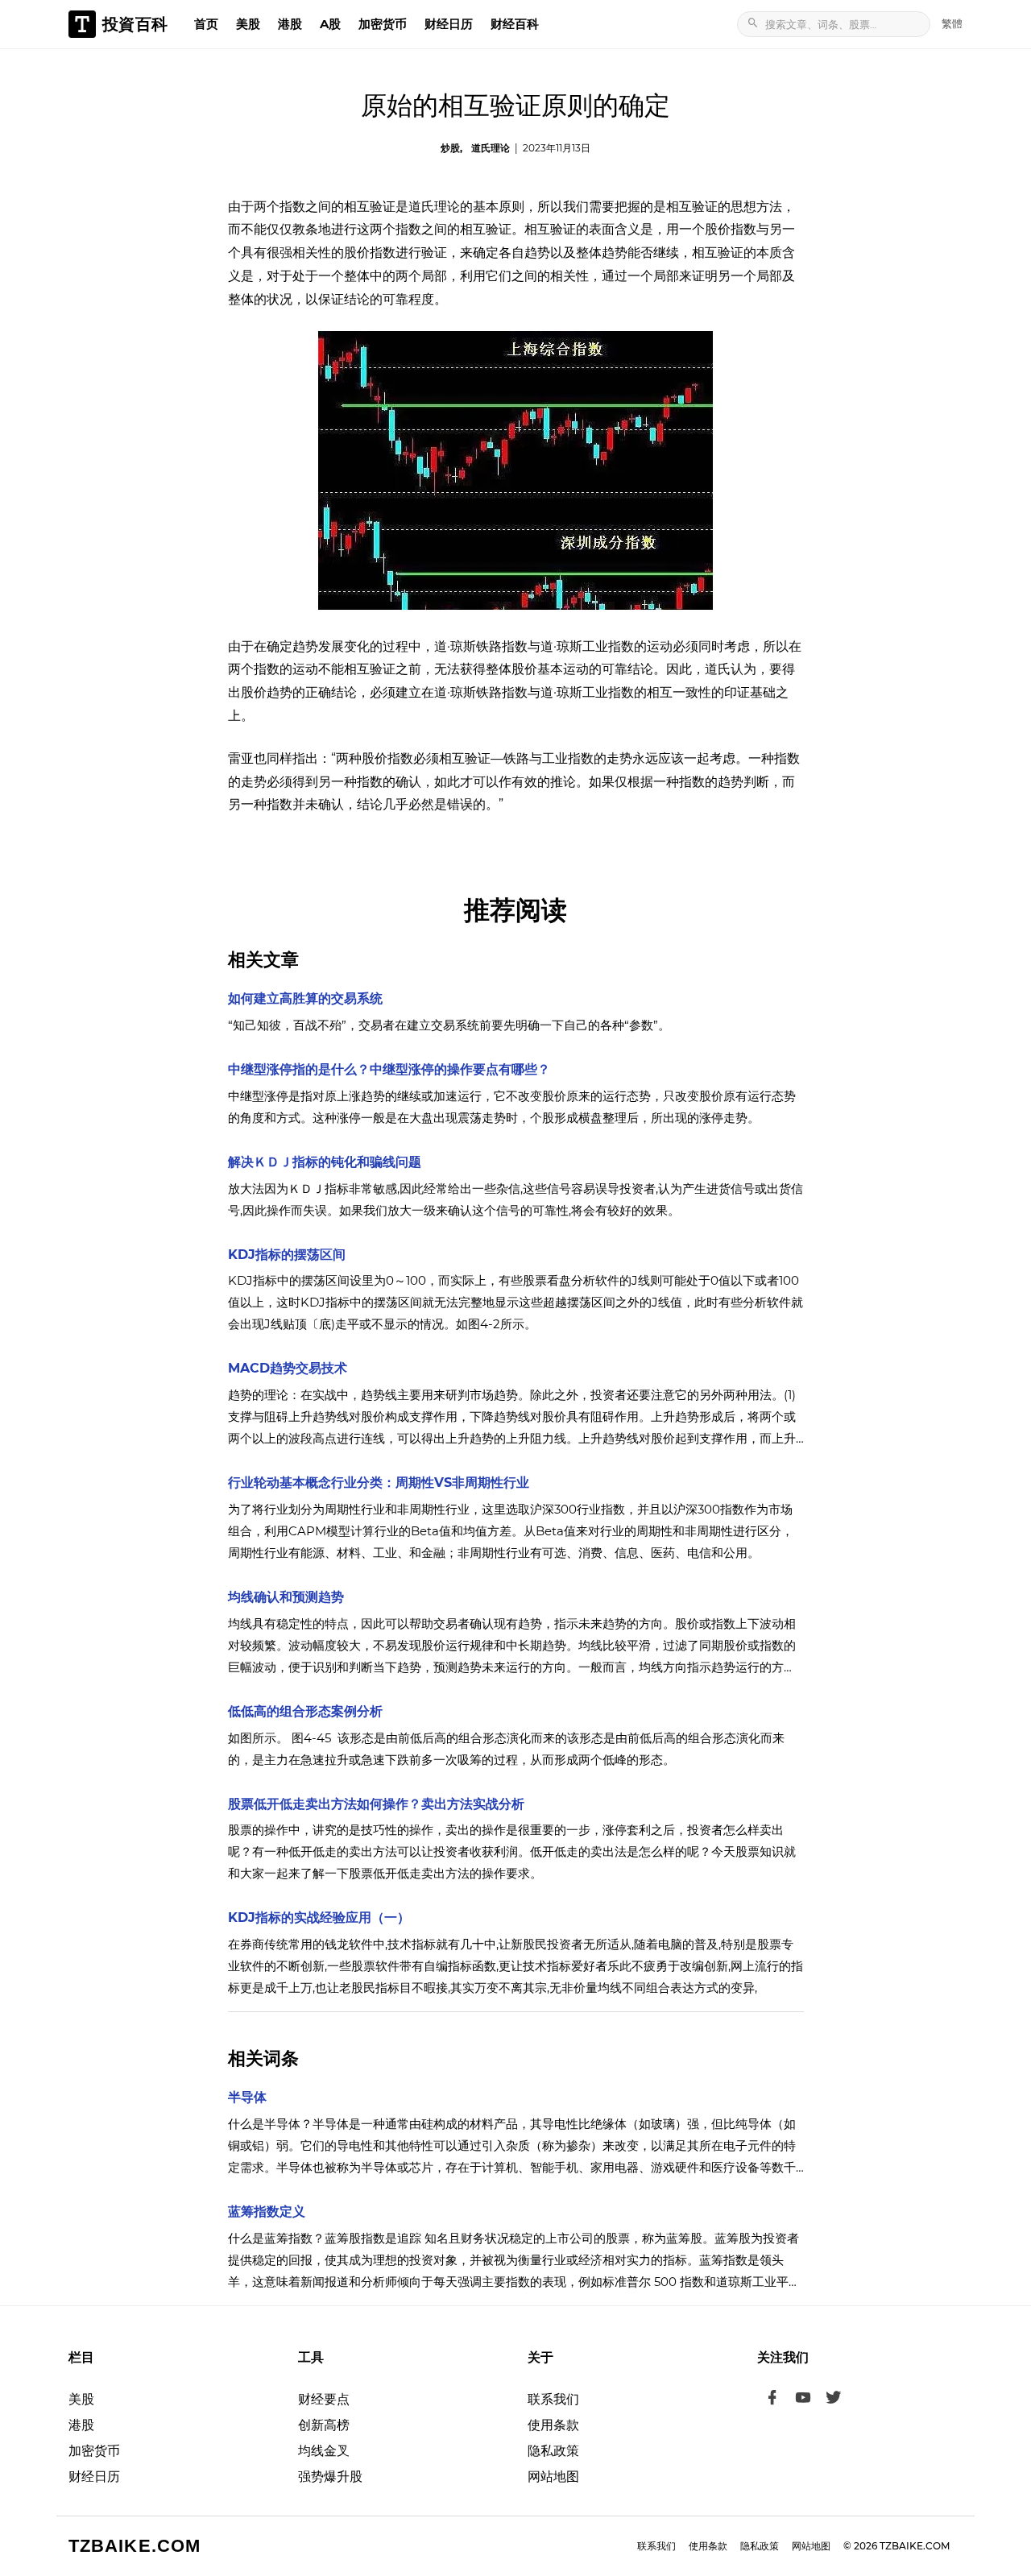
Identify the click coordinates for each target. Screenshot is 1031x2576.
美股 (248, 24)
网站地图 (553, 2477)
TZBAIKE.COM (135, 2546)
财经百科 (515, 24)
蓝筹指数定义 (267, 2212)
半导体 (247, 2097)
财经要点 (324, 2399)
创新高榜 (324, 2425)
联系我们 (553, 2399)
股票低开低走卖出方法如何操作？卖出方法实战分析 (376, 1804)
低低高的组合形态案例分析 (305, 1711)
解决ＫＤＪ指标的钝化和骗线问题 (325, 1162)
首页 (206, 24)
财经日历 (449, 24)
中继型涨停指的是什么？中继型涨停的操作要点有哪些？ (389, 1069)
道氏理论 (491, 148)
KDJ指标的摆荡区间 (287, 1255)
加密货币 (383, 24)
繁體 (952, 23)
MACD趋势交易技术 (288, 1368)
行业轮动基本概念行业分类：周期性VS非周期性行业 (379, 1483)
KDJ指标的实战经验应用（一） (319, 1918)
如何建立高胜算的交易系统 (305, 998)
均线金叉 (324, 2451)
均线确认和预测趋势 (286, 1597)
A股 (330, 24)
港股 (290, 24)
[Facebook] (772, 2400)
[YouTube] (803, 2400)
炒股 (450, 148)
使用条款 (553, 2425)
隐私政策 (553, 2451)
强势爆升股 (330, 2477)
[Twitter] (834, 2400)
